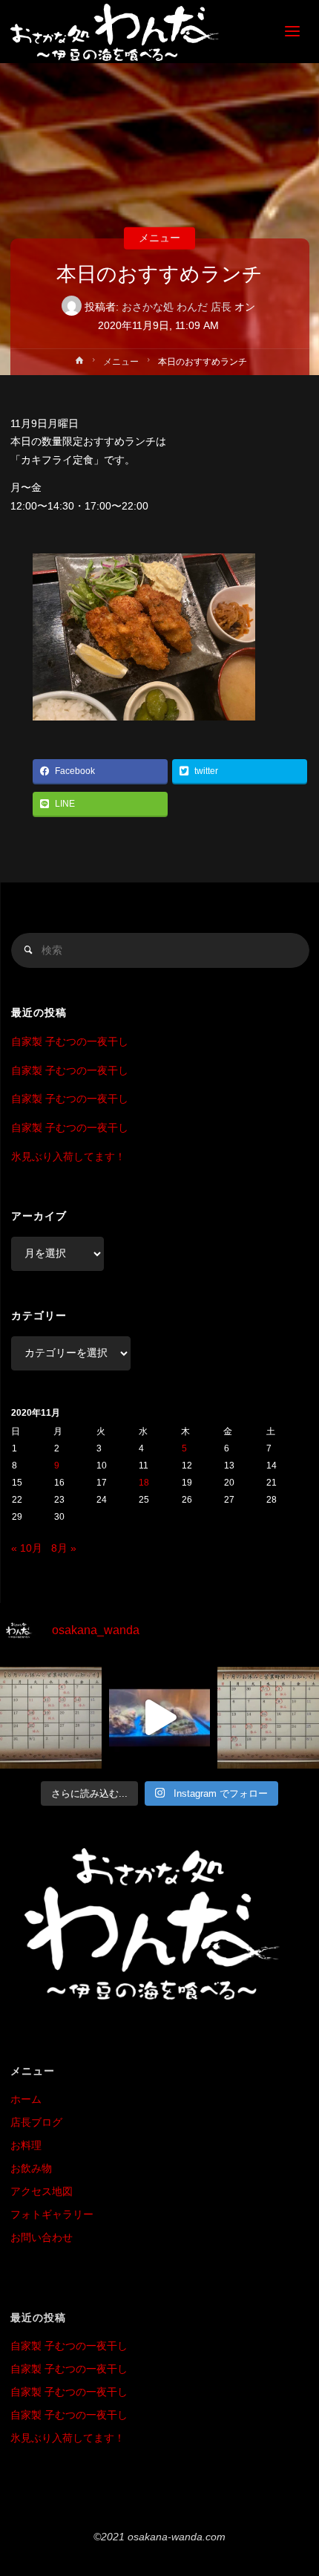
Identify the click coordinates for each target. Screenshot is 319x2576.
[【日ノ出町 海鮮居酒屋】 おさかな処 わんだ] (115, 32)
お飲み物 (31, 2169)
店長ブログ (36, 2123)
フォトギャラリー (52, 2215)
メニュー (159, 238)
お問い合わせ (42, 2238)
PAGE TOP (296, 2486)
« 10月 (27, 1548)
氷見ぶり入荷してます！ (68, 1157)
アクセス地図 (42, 2192)
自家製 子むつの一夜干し (70, 1042)
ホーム (26, 2099)
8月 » (64, 1548)
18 (144, 1483)
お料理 (26, 2146)
